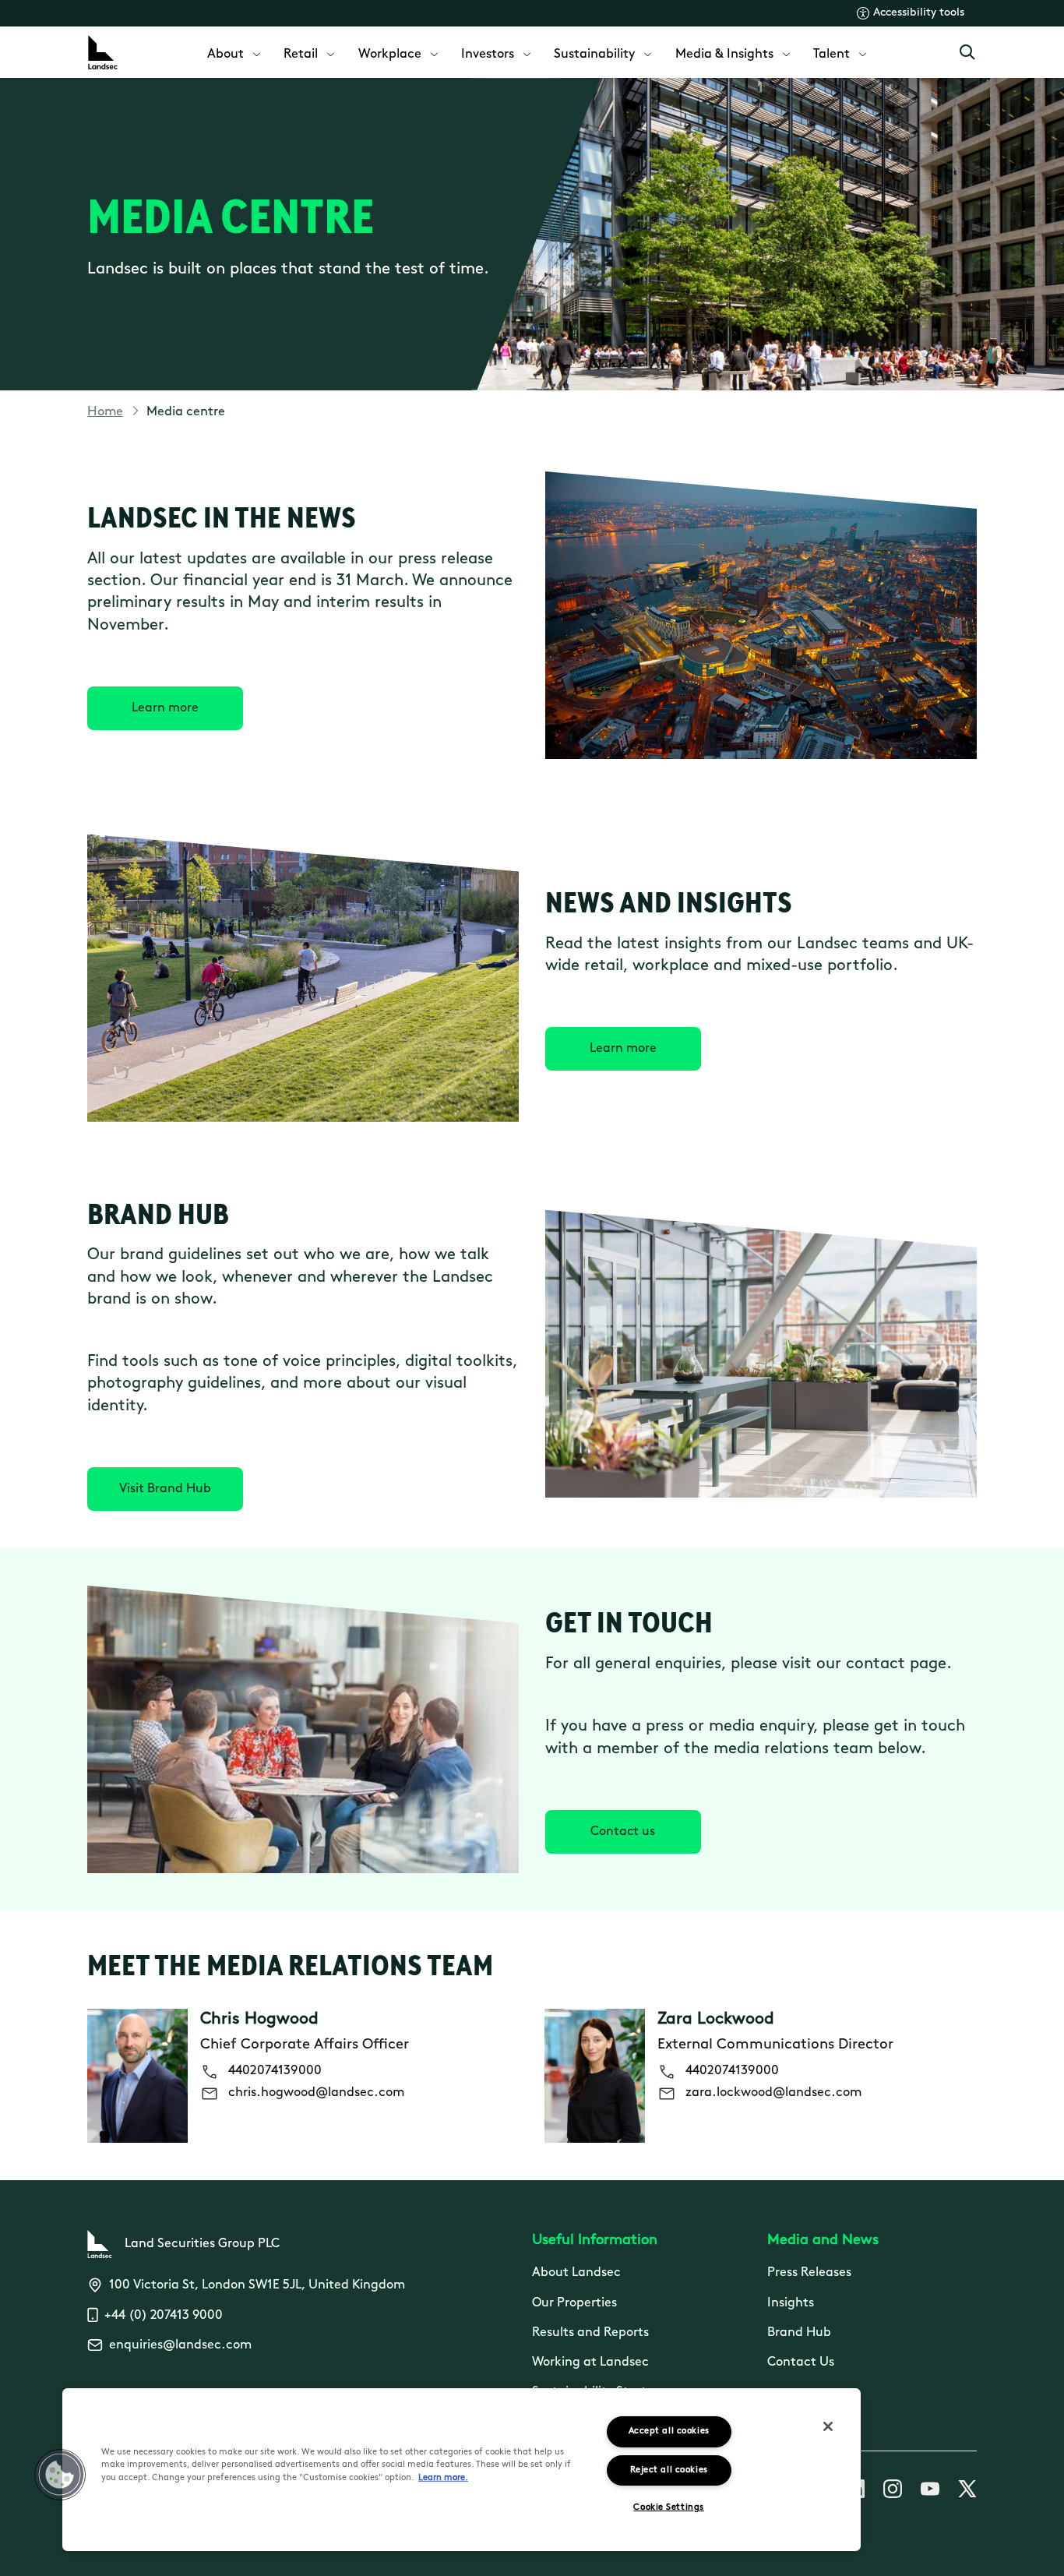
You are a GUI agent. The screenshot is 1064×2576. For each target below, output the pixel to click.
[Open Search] (967, 52)
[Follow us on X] (967, 2492)
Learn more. (443, 2478)
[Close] (828, 2426)
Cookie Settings (668, 2508)
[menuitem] (235, 53)
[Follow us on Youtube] (930, 2492)
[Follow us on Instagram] (893, 2492)
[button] (60, 2475)
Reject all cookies (669, 2470)
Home (105, 412)
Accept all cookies (669, 2431)
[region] (462, 2470)
